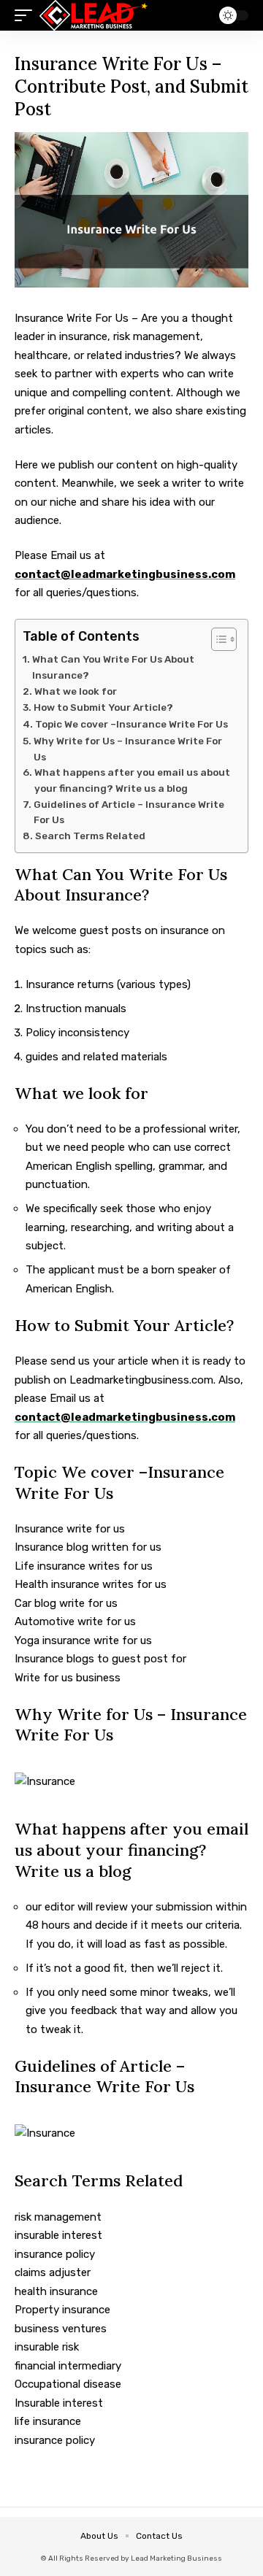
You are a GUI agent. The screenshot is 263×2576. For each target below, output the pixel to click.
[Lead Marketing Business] (94, 15)
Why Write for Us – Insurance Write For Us (128, 749)
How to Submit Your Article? (103, 707)
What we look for (77, 691)
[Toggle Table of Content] (217, 639)
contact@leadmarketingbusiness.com (125, 574)
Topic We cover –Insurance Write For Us (131, 724)
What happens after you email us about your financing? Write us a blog (132, 780)
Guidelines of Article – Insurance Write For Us (129, 812)
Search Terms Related (91, 836)
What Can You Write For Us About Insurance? (113, 667)
